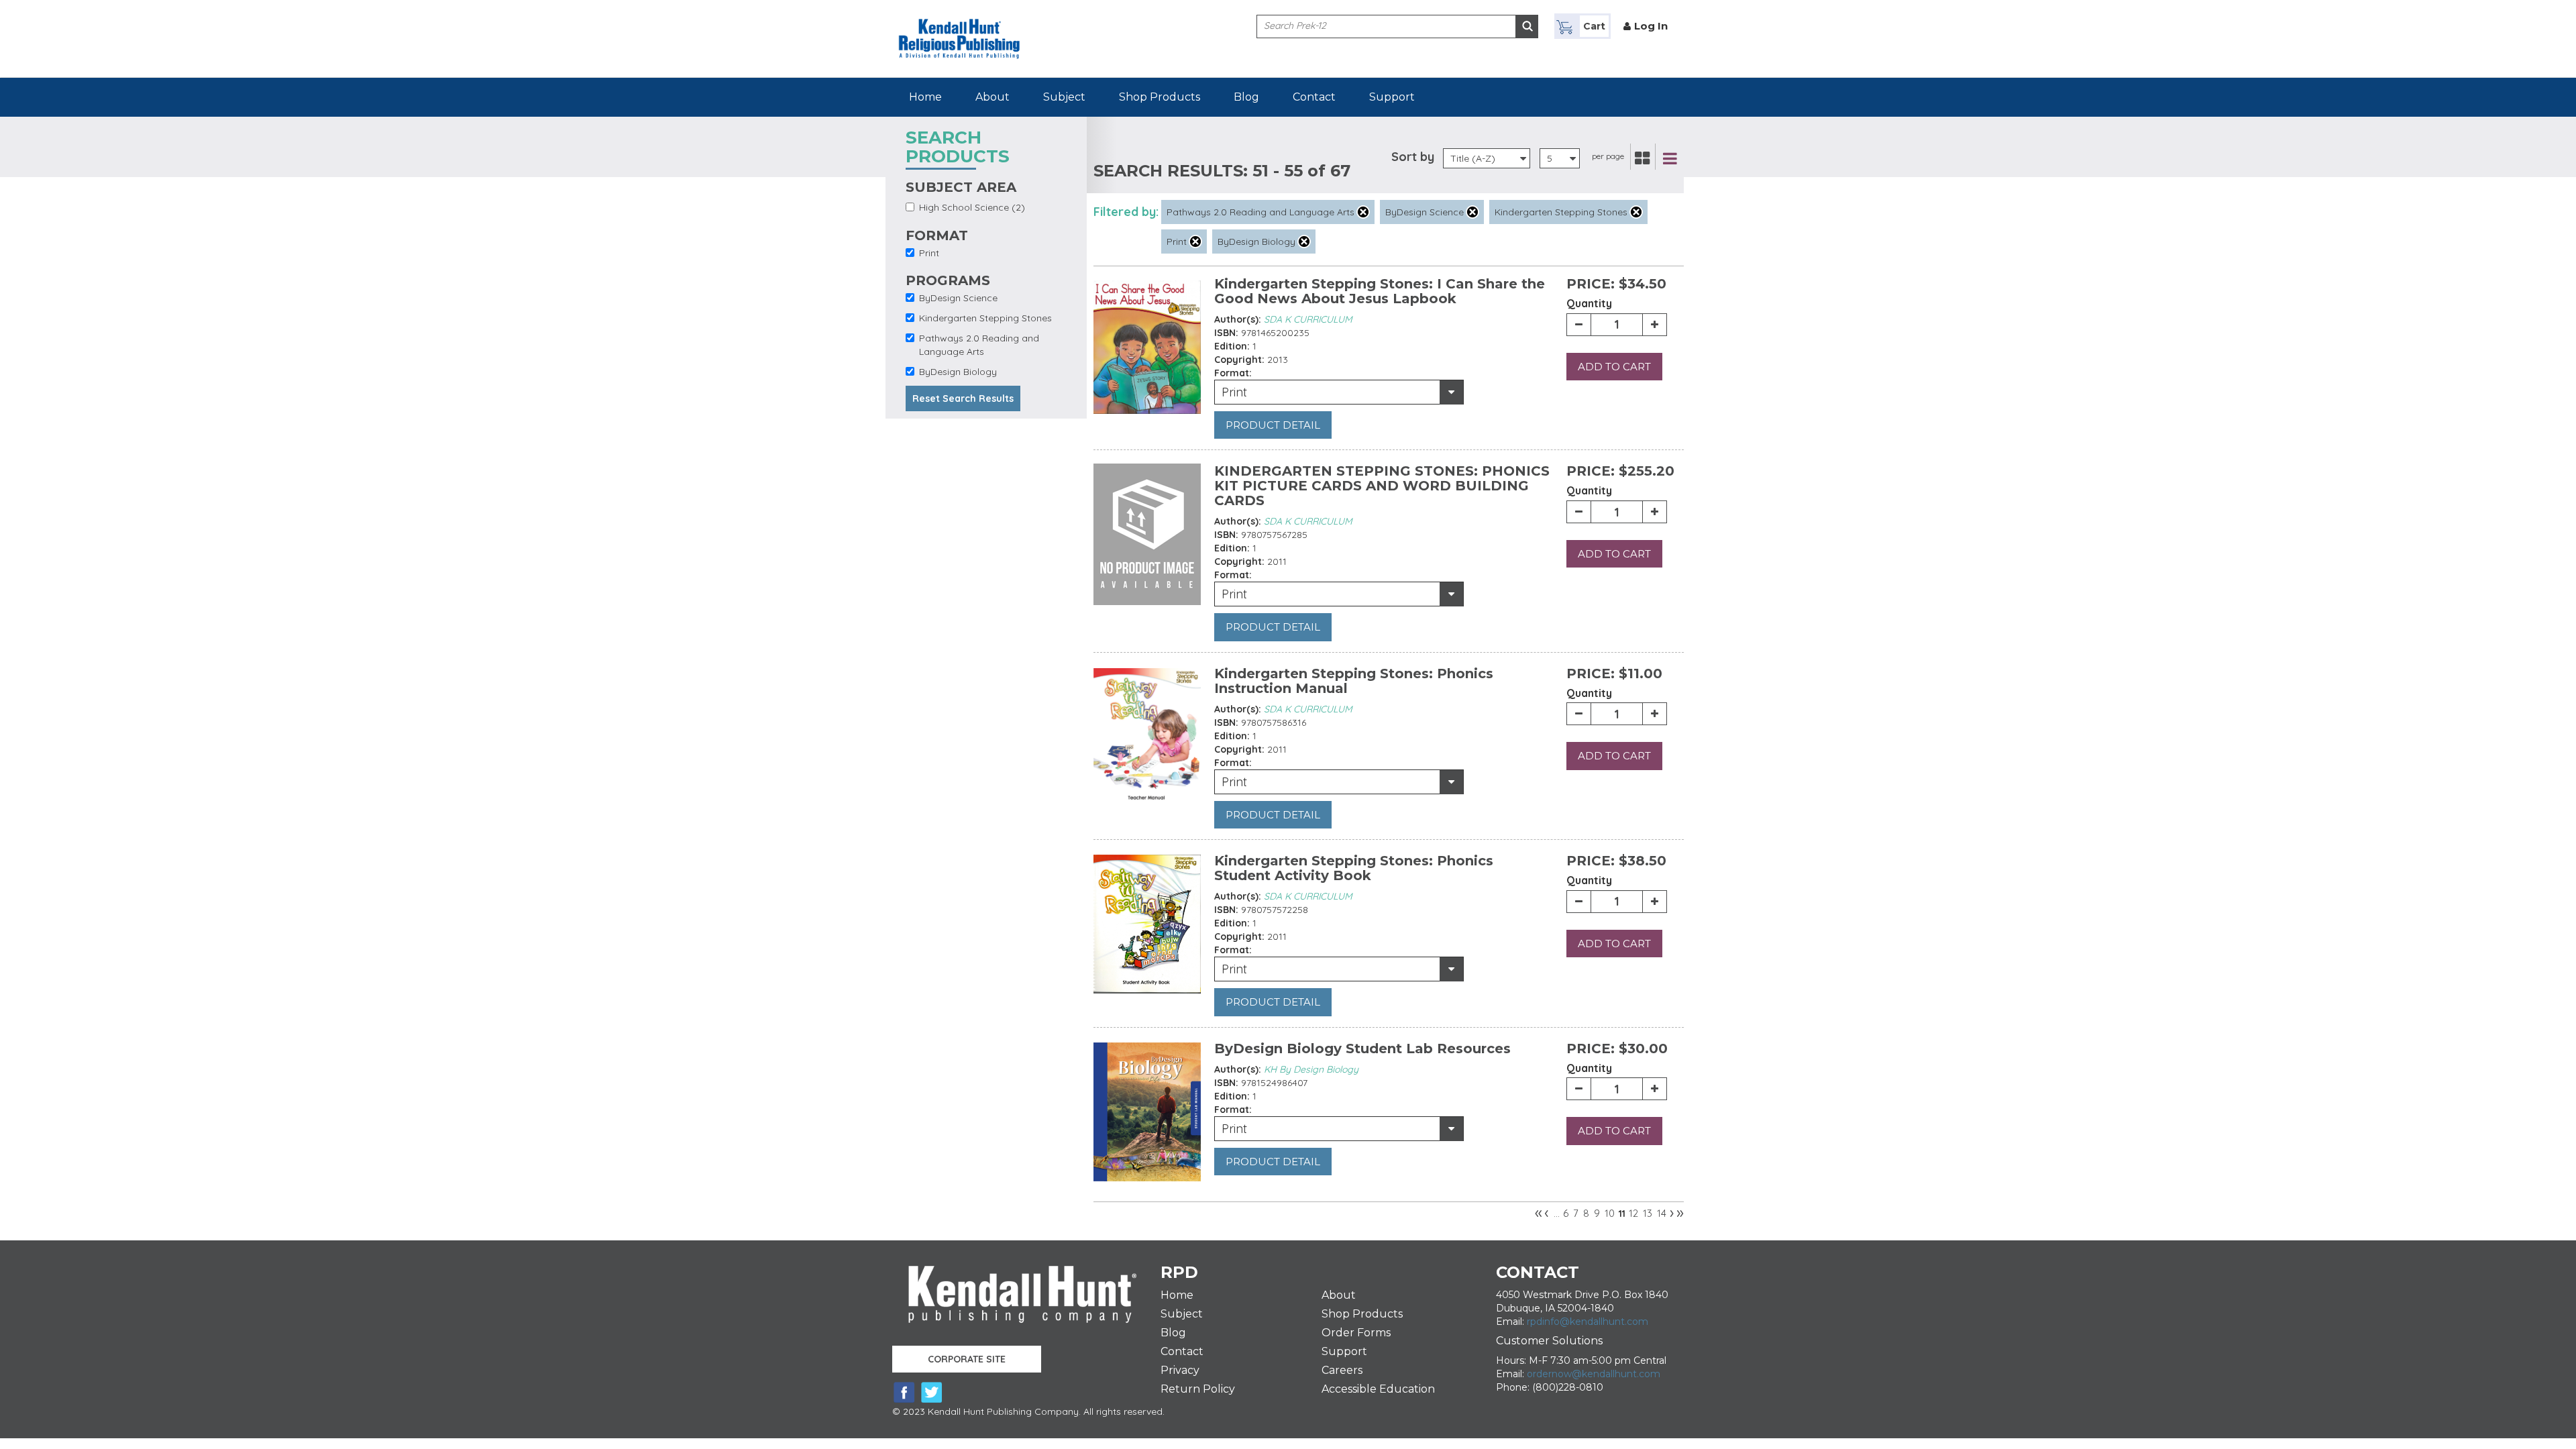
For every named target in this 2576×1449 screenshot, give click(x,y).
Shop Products (1160, 97)
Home (925, 97)
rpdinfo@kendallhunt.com (1588, 1322)
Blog (1246, 97)
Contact (1314, 97)
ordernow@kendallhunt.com (1594, 1374)
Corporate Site (967, 1359)
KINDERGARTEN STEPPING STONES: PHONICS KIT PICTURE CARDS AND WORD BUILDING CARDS (1382, 486)
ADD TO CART (1614, 367)
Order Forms (1356, 1333)
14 (1662, 1213)
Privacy (1180, 1370)
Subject (1064, 97)
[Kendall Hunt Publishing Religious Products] (959, 29)
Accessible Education (1378, 1389)
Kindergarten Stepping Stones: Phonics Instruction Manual (1354, 681)
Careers (1342, 1370)
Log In (1651, 26)
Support (1392, 97)
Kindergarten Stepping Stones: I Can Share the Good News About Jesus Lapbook (1380, 291)
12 (1633, 1213)
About (992, 97)
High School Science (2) (972, 207)
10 (1610, 1213)
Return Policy (1198, 1389)
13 (1648, 1213)
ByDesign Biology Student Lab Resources (1362, 1049)
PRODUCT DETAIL (1273, 425)
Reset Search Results (963, 398)
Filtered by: (1126, 212)
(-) (1363, 212)
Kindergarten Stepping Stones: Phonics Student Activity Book (1354, 868)
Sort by (1413, 157)
